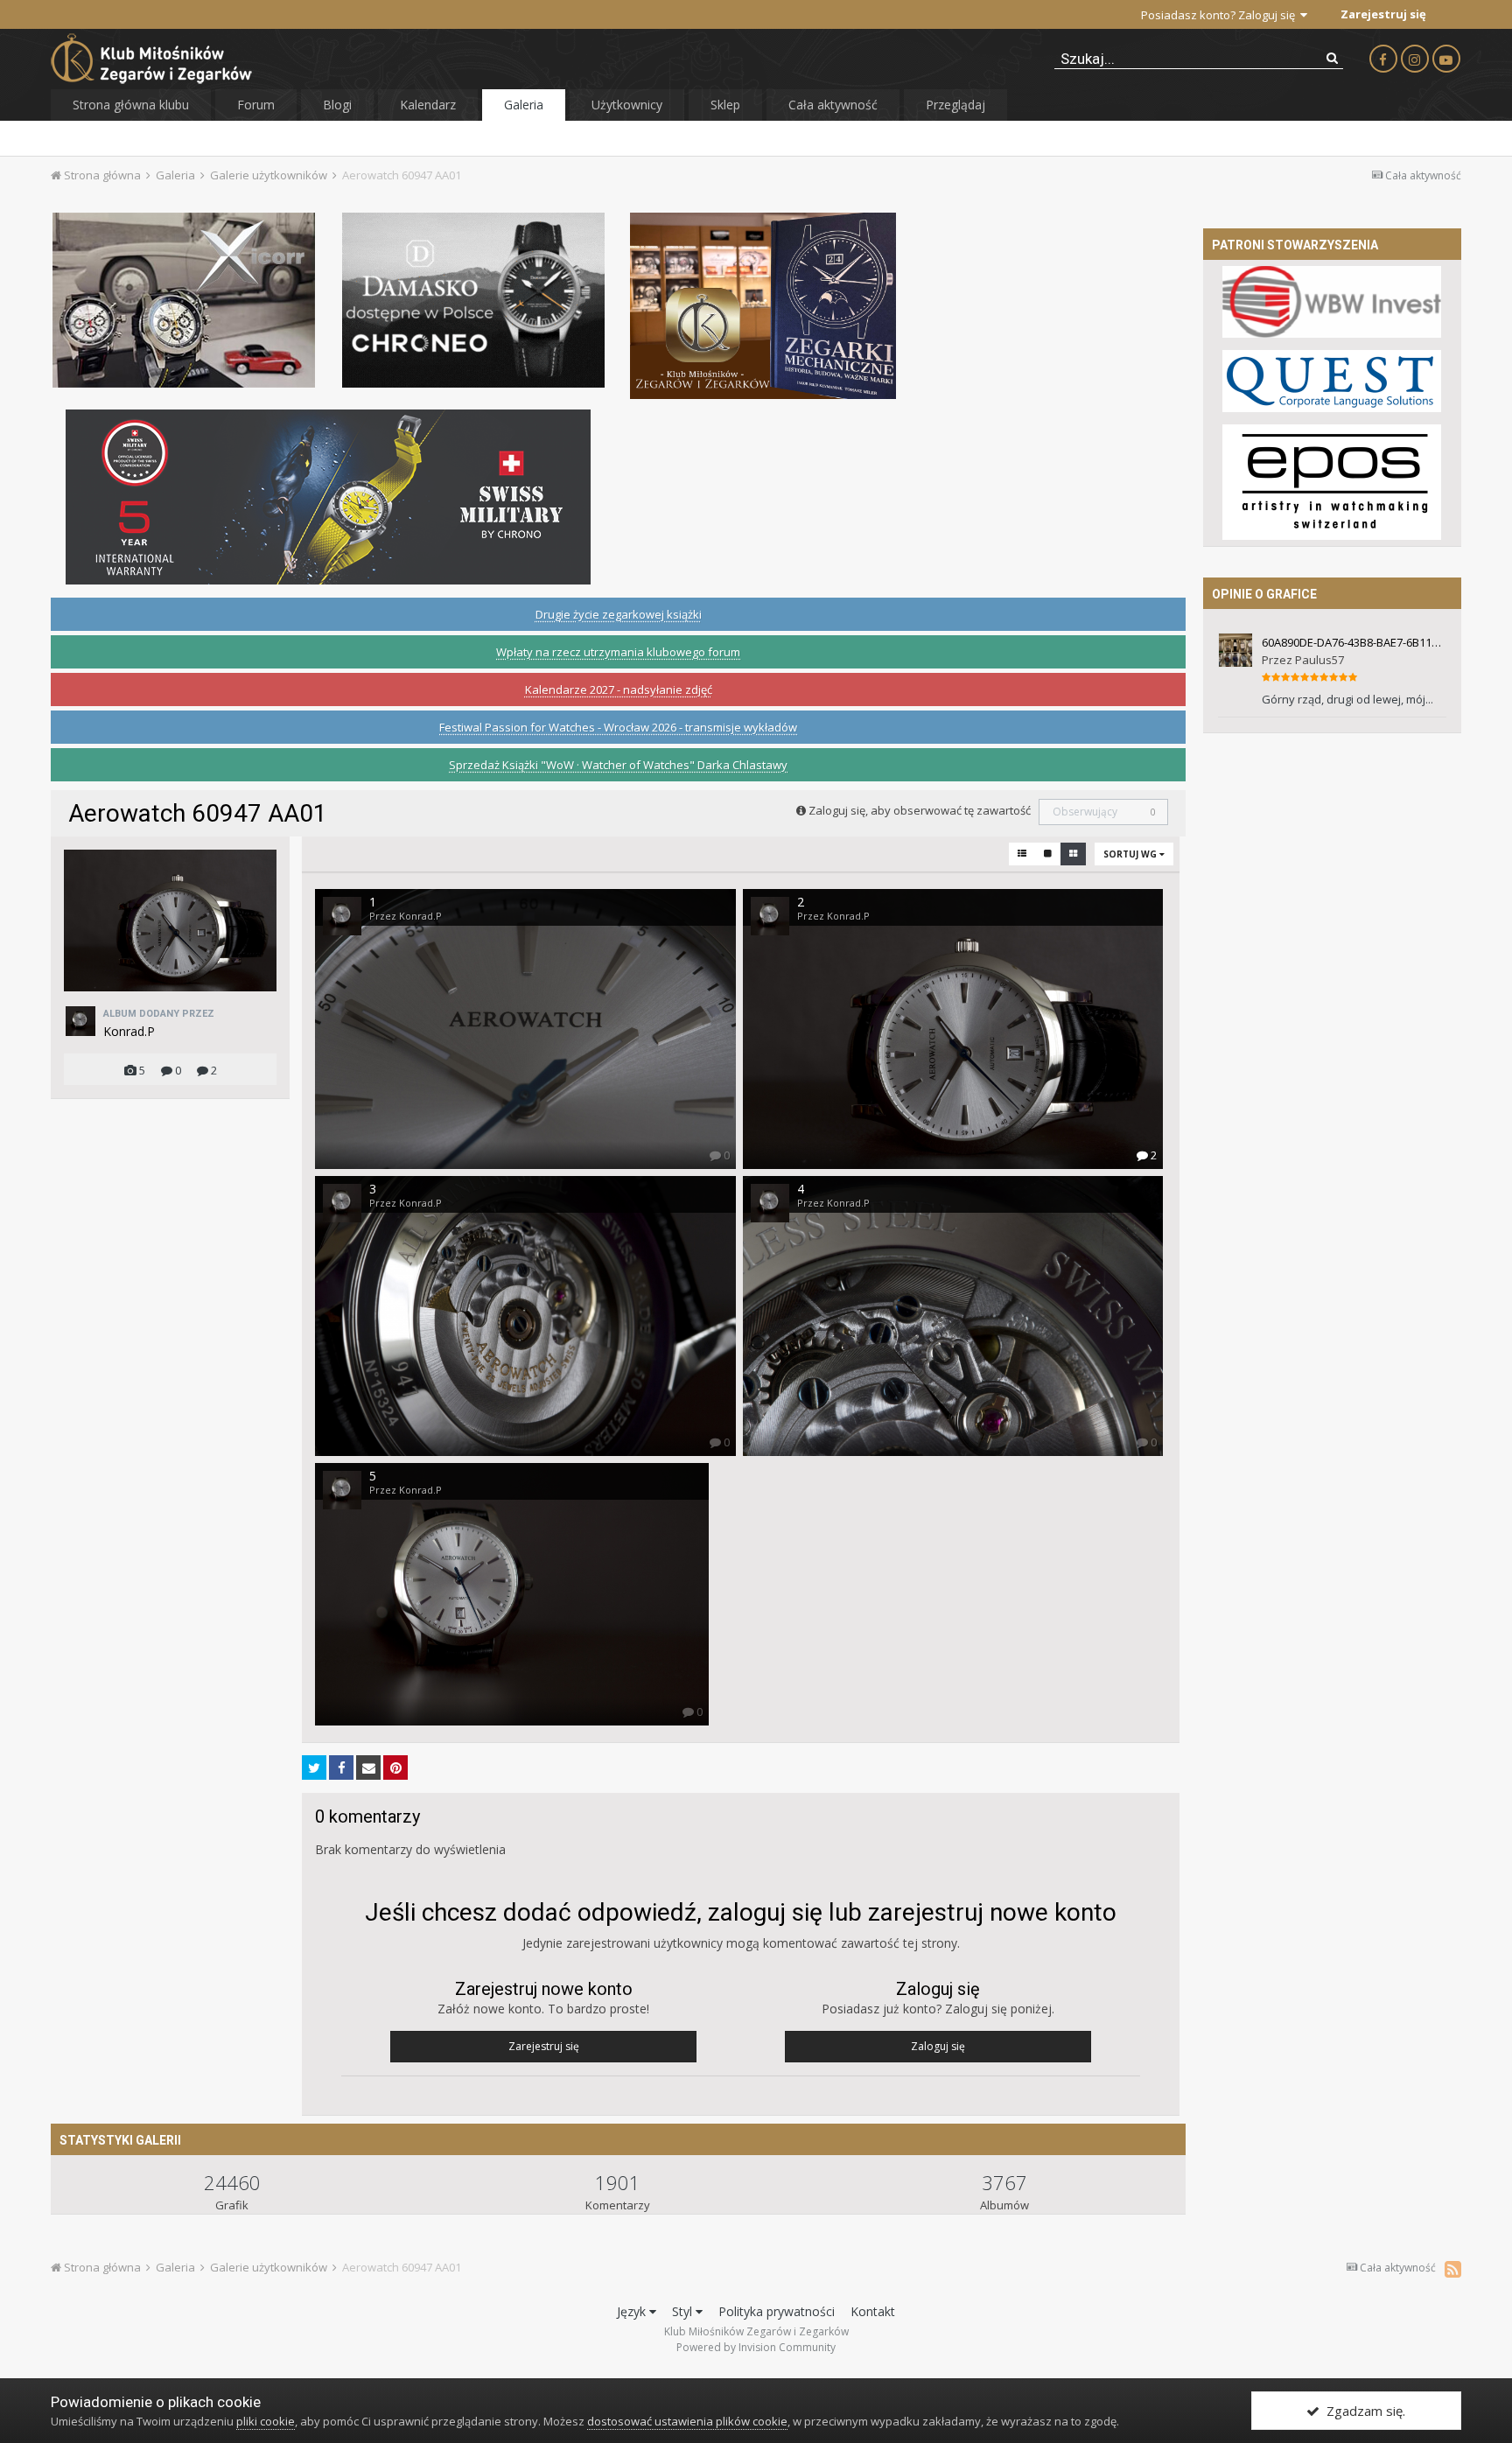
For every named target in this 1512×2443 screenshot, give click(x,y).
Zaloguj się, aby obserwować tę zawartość (920, 810)
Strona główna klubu (131, 105)
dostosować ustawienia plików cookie (687, 2421)
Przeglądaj (955, 105)
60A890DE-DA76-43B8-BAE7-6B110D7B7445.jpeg (1354, 642)
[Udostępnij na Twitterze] (314, 1767)
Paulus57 (1319, 660)
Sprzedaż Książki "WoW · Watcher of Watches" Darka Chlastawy (618, 765)
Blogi (337, 105)
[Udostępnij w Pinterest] (395, 1767)
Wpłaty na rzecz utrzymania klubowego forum (618, 652)
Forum (256, 105)
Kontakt (873, 2311)
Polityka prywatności (777, 2311)
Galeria (524, 105)
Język (633, 2311)
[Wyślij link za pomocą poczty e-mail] (368, 1767)
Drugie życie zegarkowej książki (619, 614)
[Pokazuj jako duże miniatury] (1048, 854)
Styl (684, 2311)
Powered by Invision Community (756, 2347)
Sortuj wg (1131, 854)
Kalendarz (428, 105)
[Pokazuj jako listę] (1022, 854)
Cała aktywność (833, 105)
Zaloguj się (938, 2046)
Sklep (725, 105)
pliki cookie (266, 2421)
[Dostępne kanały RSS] (1453, 2269)
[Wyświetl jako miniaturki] (1073, 854)
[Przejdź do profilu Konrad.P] (80, 1021)
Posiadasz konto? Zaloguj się (1221, 15)
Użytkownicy (627, 105)
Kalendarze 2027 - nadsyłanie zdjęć (619, 689)
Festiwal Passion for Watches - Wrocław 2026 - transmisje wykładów (618, 727)
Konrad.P (129, 1031)
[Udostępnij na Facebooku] (341, 1767)
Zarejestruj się (1383, 14)
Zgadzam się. (1362, 2411)
